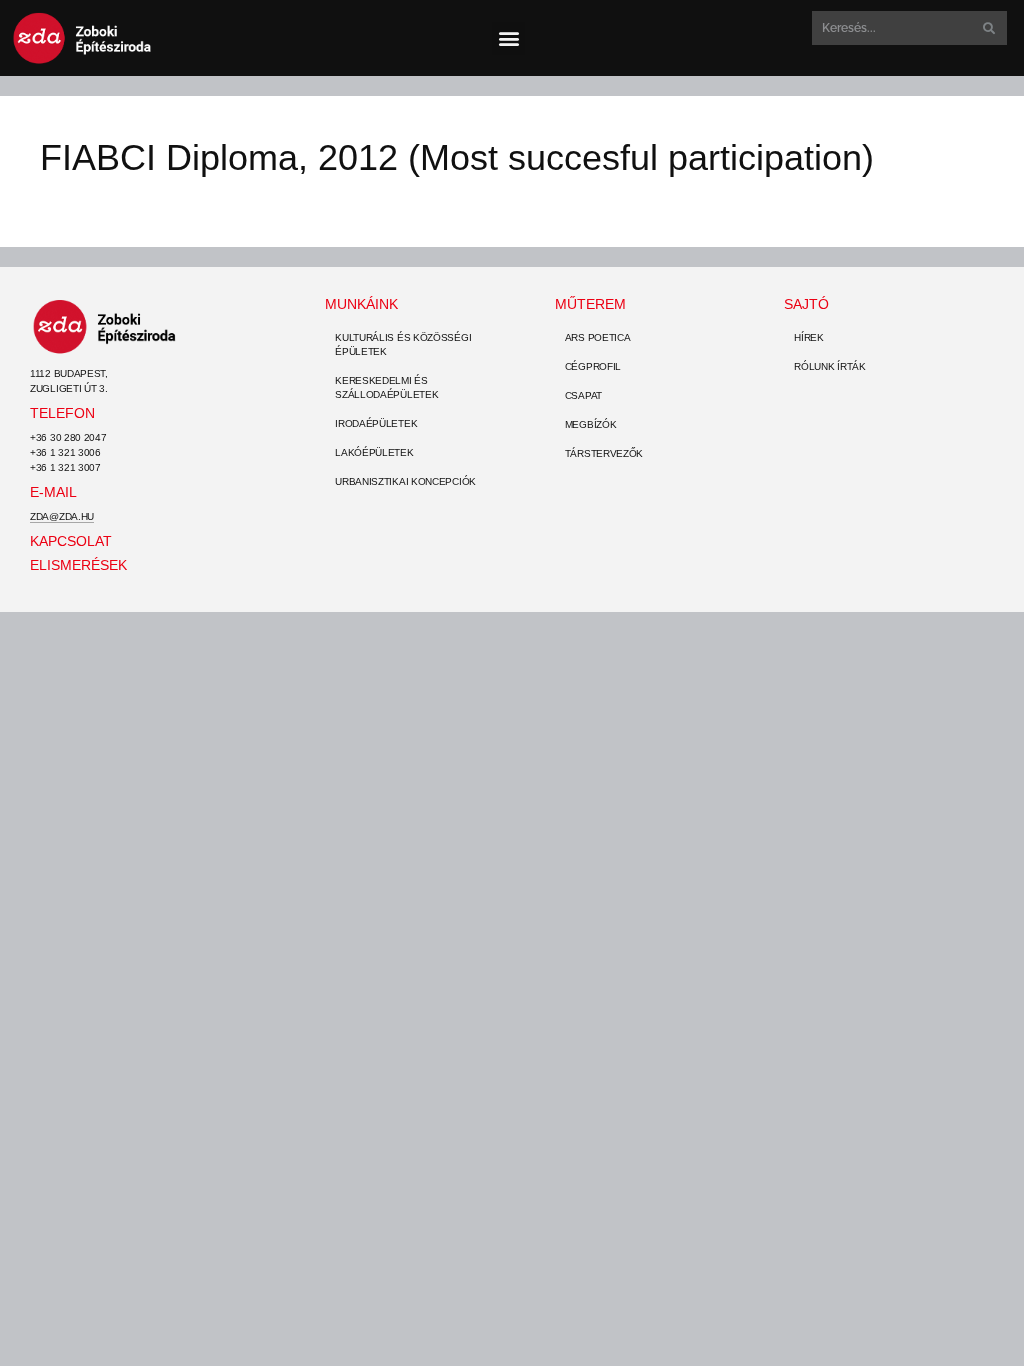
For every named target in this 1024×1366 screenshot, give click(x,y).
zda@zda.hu (62, 516)
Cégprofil (593, 366)
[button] (508, 38)
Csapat (583, 395)
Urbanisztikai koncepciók (405, 481)
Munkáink (361, 304)
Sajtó (806, 304)
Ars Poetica (598, 337)
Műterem (590, 304)
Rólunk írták (829, 366)
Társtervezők (604, 453)
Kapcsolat (71, 541)
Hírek (809, 337)
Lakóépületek (374, 452)
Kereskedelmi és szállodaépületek (386, 387)
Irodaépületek (376, 423)
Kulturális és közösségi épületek (403, 344)
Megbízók (591, 424)
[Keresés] (987, 28)
